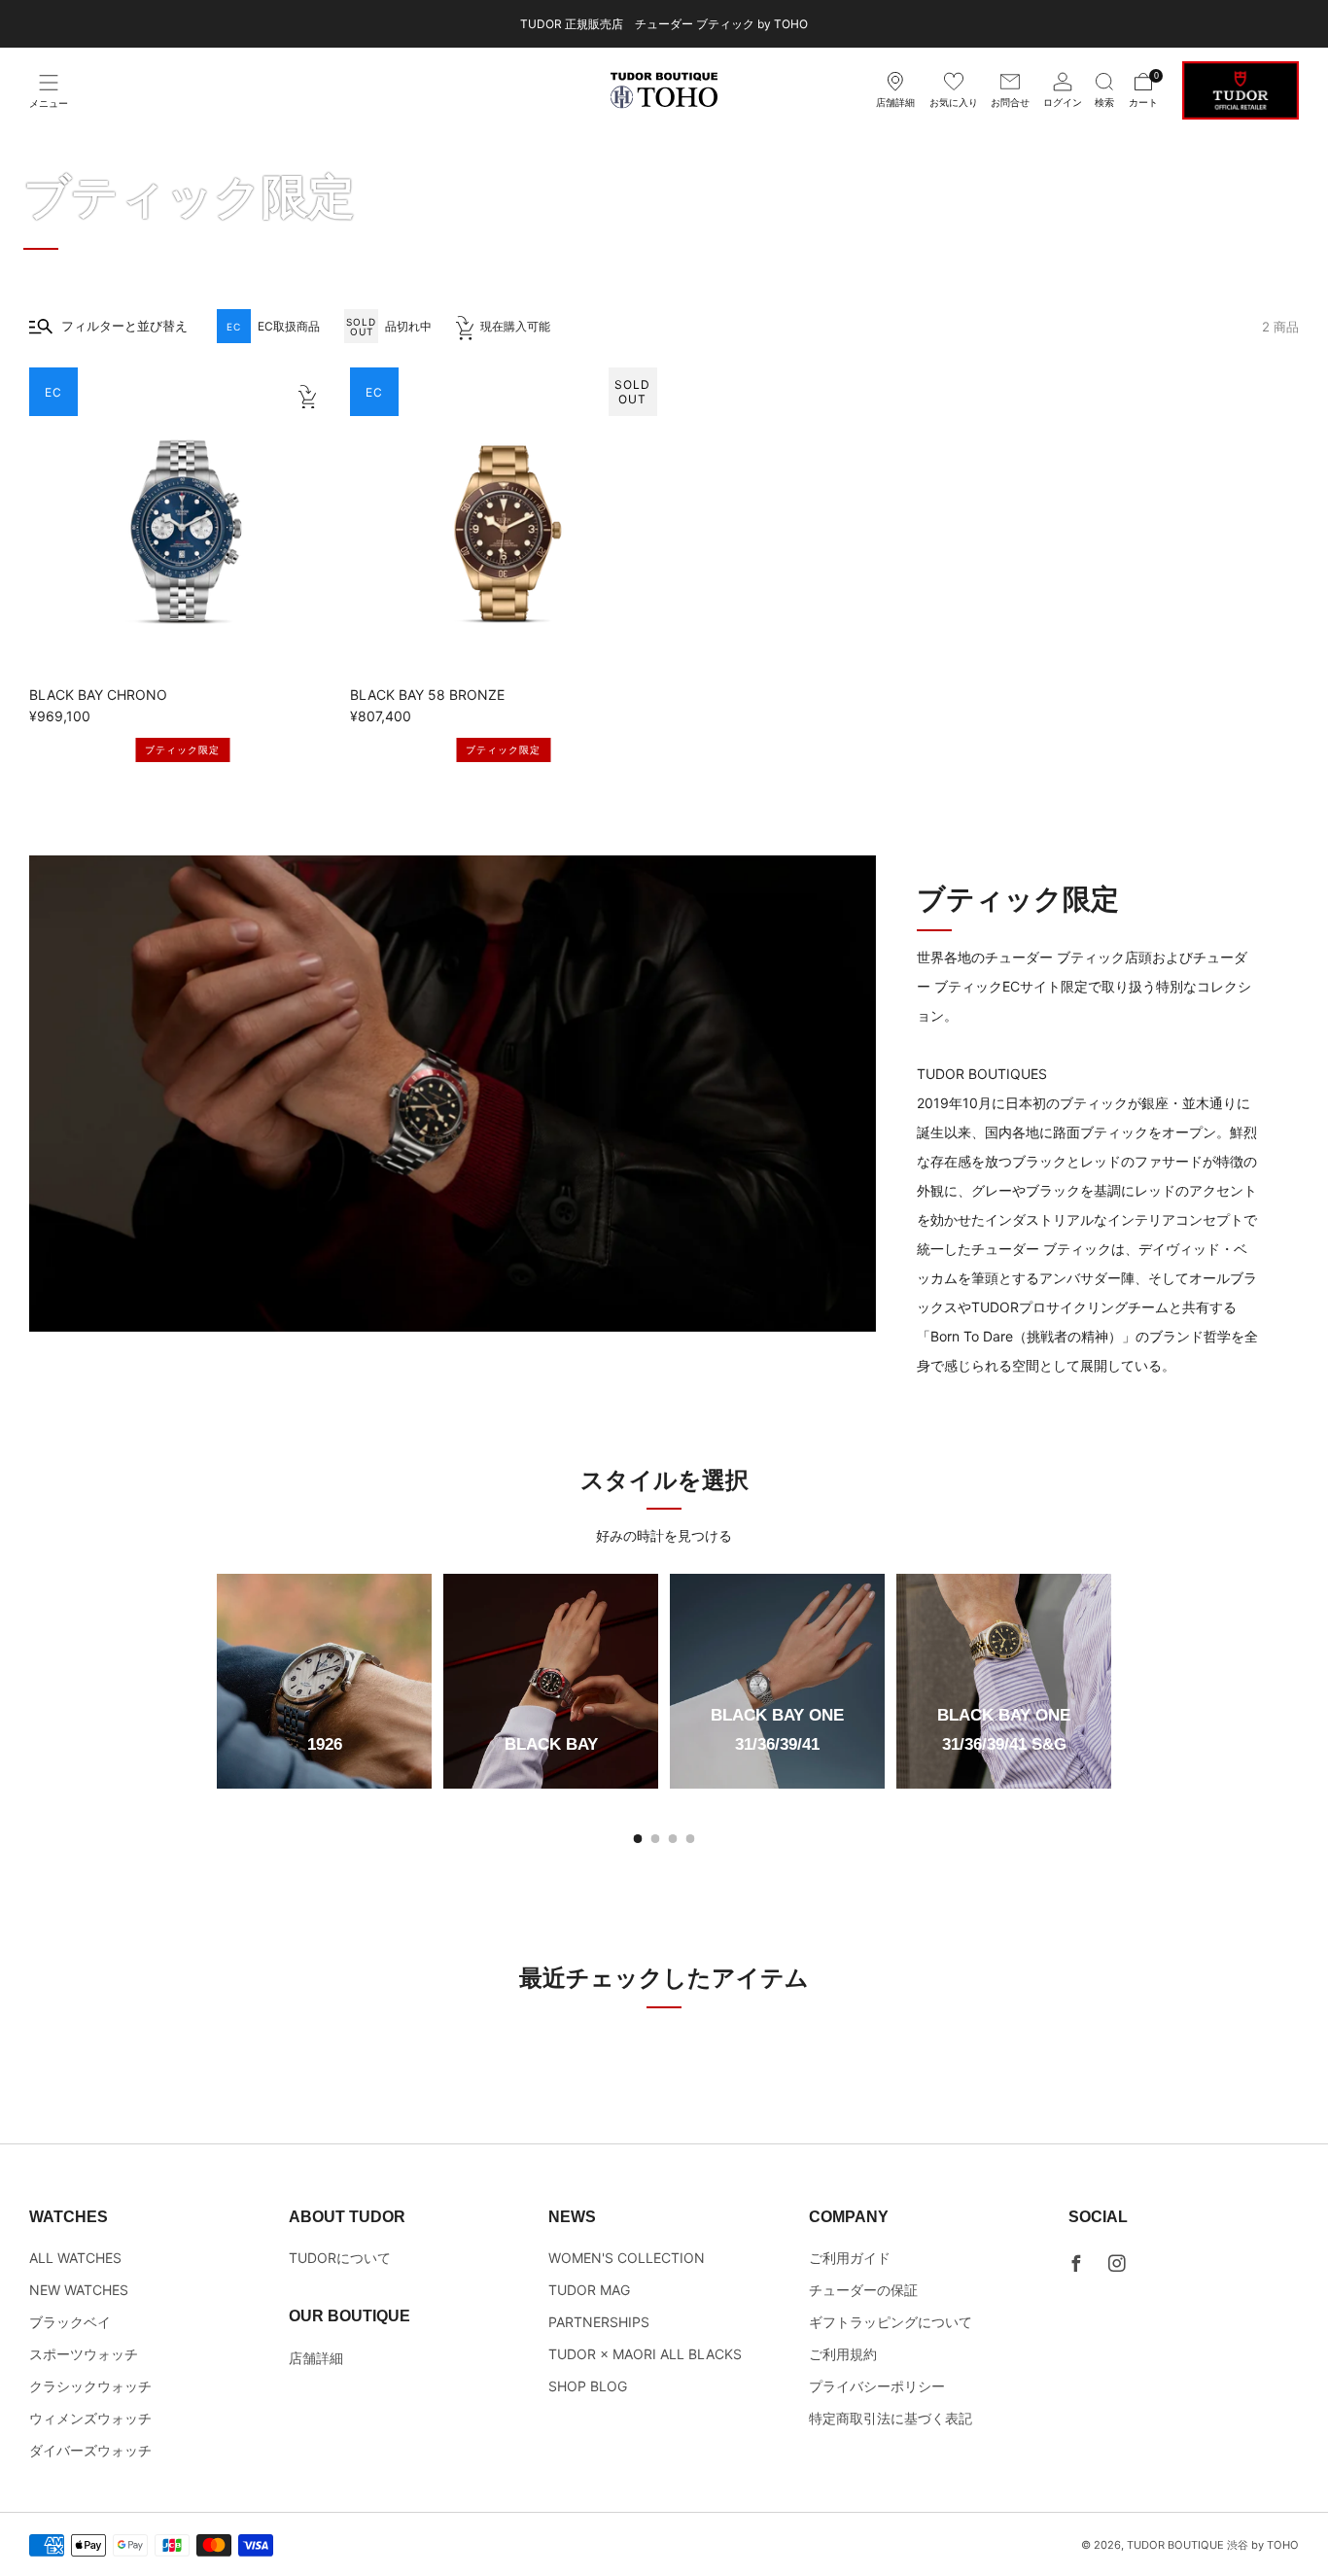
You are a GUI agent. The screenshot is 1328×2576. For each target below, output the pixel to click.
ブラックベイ (70, 2322)
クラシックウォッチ (90, 2386)
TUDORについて (340, 2258)
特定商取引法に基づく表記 (891, 2418)
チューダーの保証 (863, 2290)
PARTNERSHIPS (599, 2322)
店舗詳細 (316, 2358)
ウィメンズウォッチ (90, 2418)
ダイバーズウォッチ (90, 2450)
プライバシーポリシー (877, 2386)
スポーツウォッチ (84, 2354)
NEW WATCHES (79, 2290)
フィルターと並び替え (124, 326)
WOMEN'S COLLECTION (627, 2258)
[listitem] (664, 24)
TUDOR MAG (589, 2290)
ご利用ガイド (850, 2258)
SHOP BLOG (588, 2386)
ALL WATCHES (75, 2258)
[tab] (638, 1839)
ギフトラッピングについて (891, 2322)
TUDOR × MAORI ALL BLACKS (645, 2354)
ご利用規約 (843, 2354)
